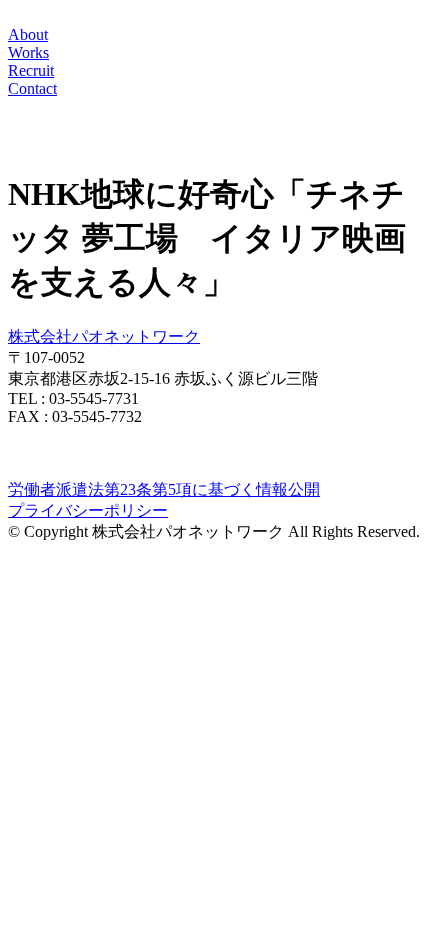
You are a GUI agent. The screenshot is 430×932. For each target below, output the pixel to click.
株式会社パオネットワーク (104, 336)
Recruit (31, 70)
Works (28, 52)
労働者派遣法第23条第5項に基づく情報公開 (164, 489)
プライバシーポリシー (88, 510)
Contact (32, 88)
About (28, 34)
